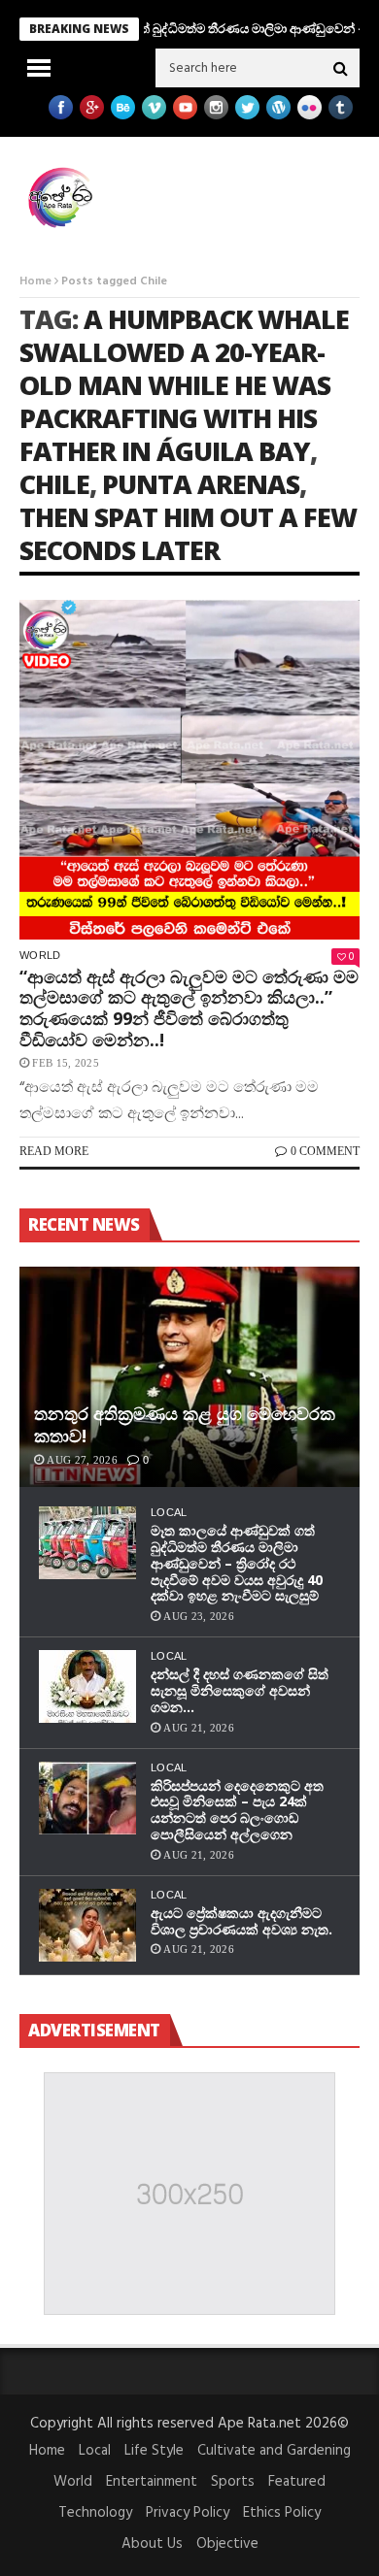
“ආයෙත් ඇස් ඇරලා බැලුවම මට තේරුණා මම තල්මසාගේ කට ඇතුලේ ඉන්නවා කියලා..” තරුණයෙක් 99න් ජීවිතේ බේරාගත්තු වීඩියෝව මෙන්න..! (189, 1008)
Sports (233, 2482)
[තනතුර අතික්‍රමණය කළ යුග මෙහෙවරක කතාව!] (189, 1377)
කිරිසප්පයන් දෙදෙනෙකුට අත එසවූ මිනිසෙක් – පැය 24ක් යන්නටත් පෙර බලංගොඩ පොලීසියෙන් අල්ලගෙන (237, 1810)
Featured (297, 2482)
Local (169, 1512)
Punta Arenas (201, 484)
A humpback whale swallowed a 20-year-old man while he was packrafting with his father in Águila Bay (184, 385)
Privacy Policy (188, 2513)
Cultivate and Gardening (274, 2451)
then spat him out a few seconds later (188, 533)
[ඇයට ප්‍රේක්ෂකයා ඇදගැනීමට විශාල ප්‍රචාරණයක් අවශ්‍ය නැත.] (87, 1925)
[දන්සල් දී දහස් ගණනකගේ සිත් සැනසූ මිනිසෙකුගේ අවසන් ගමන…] (87, 1686)
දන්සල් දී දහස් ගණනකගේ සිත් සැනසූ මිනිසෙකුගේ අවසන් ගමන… (240, 1690)
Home (35, 281)
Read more (54, 1151)
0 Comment (325, 1151)
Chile (54, 484)
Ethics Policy (282, 2513)
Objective (227, 2544)
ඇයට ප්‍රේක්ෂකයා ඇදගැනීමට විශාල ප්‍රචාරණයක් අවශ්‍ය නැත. (241, 1921)
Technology (95, 2513)
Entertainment (152, 2482)
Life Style (154, 2451)
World (40, 955)
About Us (152, 2544)
